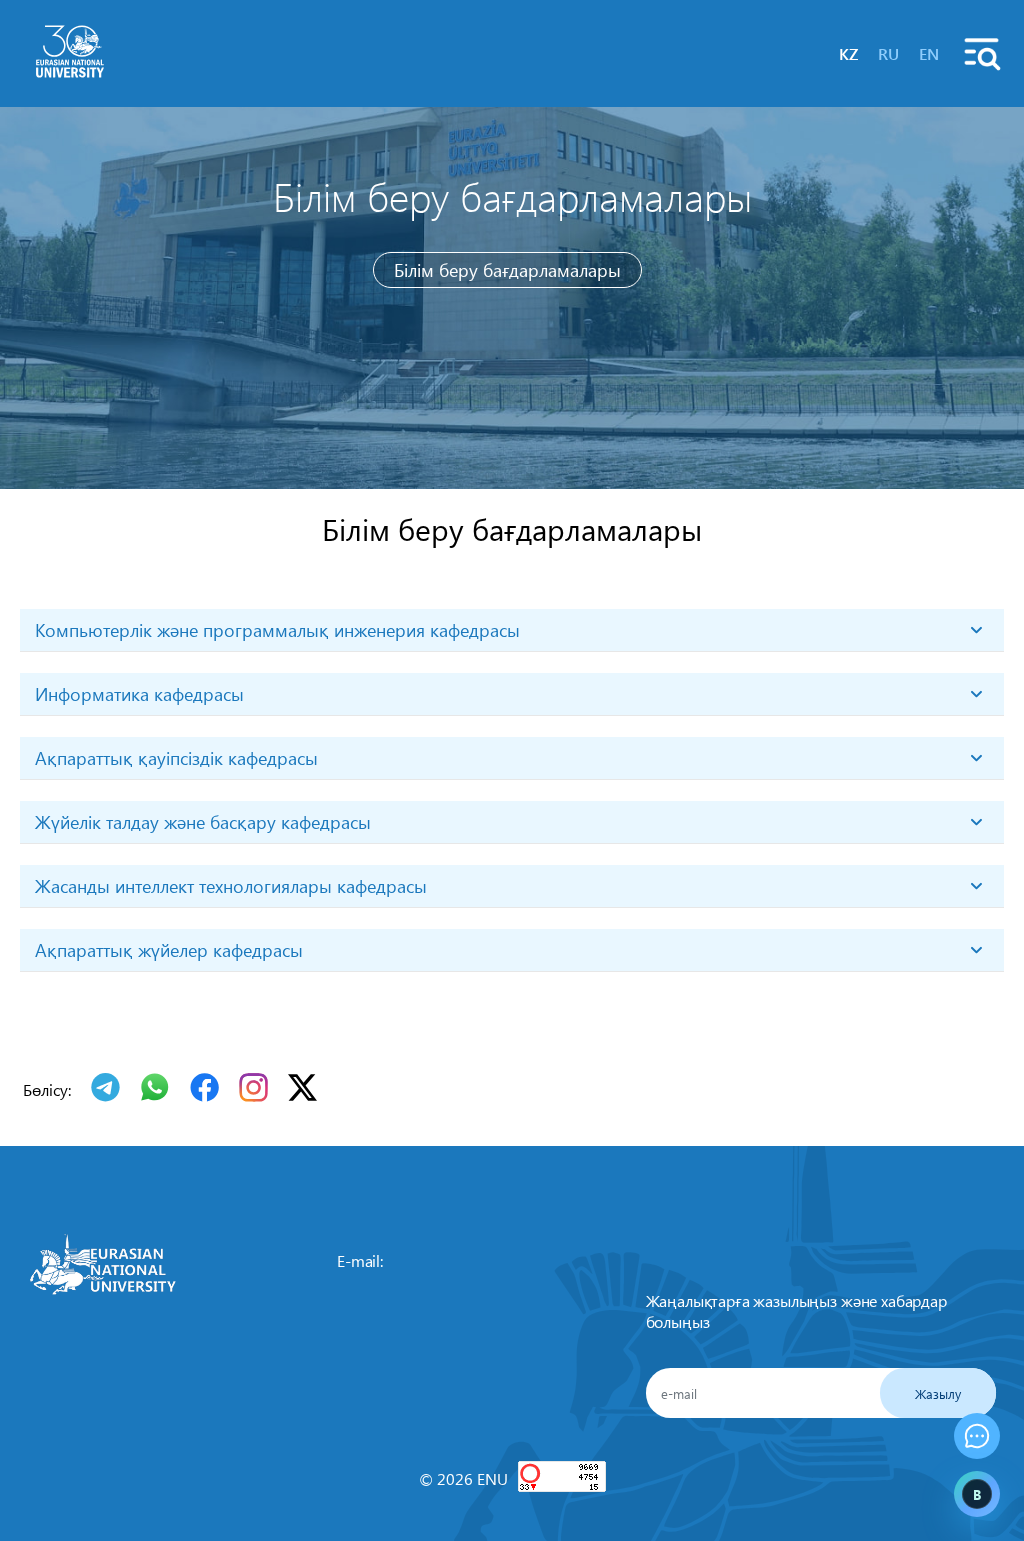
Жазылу (938, 1393)
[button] (977, 1436)
